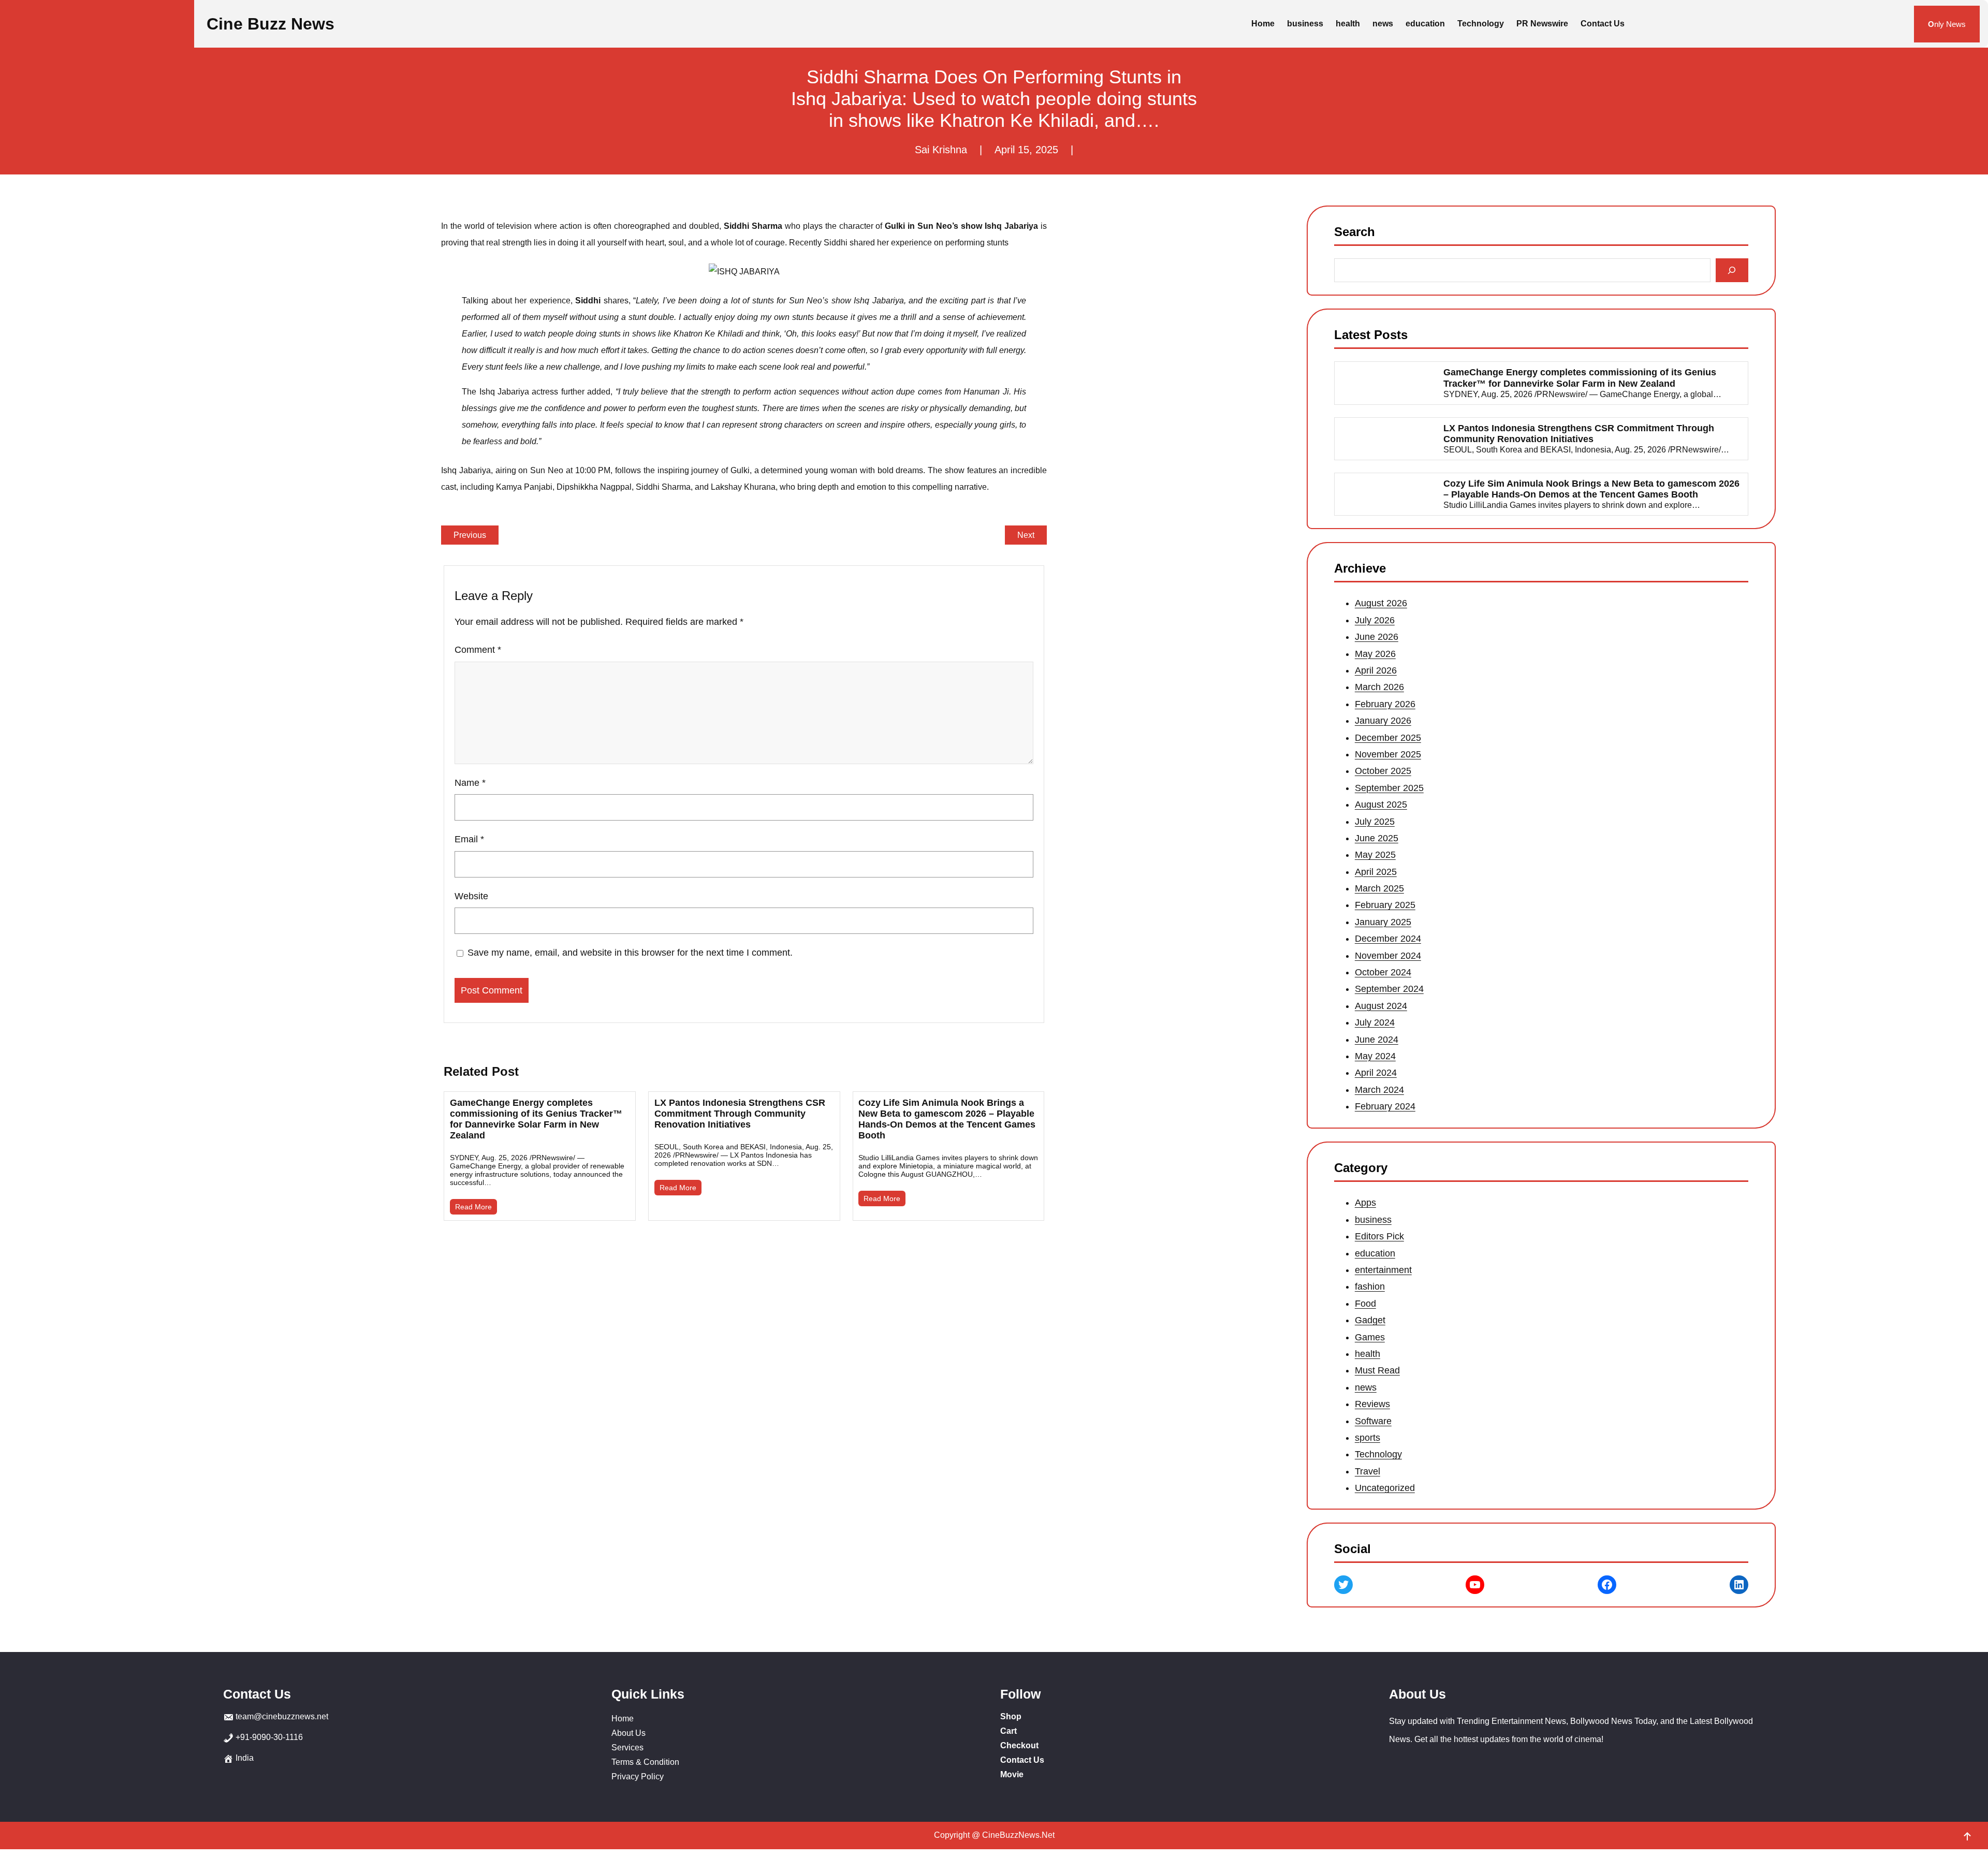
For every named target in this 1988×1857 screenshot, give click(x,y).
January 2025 (1383, 922)
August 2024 (1381, 1006)
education (1375, 1253)
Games (1370, 1337)
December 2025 (1388, 738)
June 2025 (1377, 838)
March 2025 (1379, 888)
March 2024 (1379, 1090)
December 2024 (1388, 939)
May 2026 (1375, 654)
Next (1026, 535)
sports (1368, 1438)
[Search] (1732, 270)
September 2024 (1389, 989)
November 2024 (1388, 956)
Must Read (1377, 1370)
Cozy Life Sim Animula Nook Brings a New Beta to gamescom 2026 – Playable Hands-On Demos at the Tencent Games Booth (947, 1119)
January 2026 (1383, 721)
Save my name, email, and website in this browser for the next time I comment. (630, 953)
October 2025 (1383, 771)
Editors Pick (1379, 1236)
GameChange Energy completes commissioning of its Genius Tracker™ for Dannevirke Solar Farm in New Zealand (536, 1119)
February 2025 (1385, 905)
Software (1373, 1421)
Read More (473, 1207)
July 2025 (1375, 822)
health (1368, 1354)
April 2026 (1376, 670)
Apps (1365, 1203)
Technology (1378, 1454)
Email (469, 839)
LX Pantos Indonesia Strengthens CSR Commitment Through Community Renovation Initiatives (740, 1114)
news (1366, 1387)
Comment (478, 650)
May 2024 (1375, 1056)
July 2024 (1375, 1022)
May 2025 (1375, 855)
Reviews (1372, 1404)
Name (470, 783)
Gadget (1370, 1320)
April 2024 (1376, 1073)
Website (471, 896)
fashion (1370, 1286)
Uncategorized (1385, 1488)
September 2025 (1389, 788)
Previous (470, 535)
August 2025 (1381, 805)
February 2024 (1385, 1106)
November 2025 (1388, 754)
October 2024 (1383, 972)
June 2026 (1377, 637)
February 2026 (1385, 704)
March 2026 (1379, 688)
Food (1365, 1304)
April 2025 (1376, 872)
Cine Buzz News (271, 24)
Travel (1368, 1471)
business (1373, 1220)
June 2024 (1377, 1040)
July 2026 (1375, 620)
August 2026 (1381, 604)
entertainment (1383, 1270)
